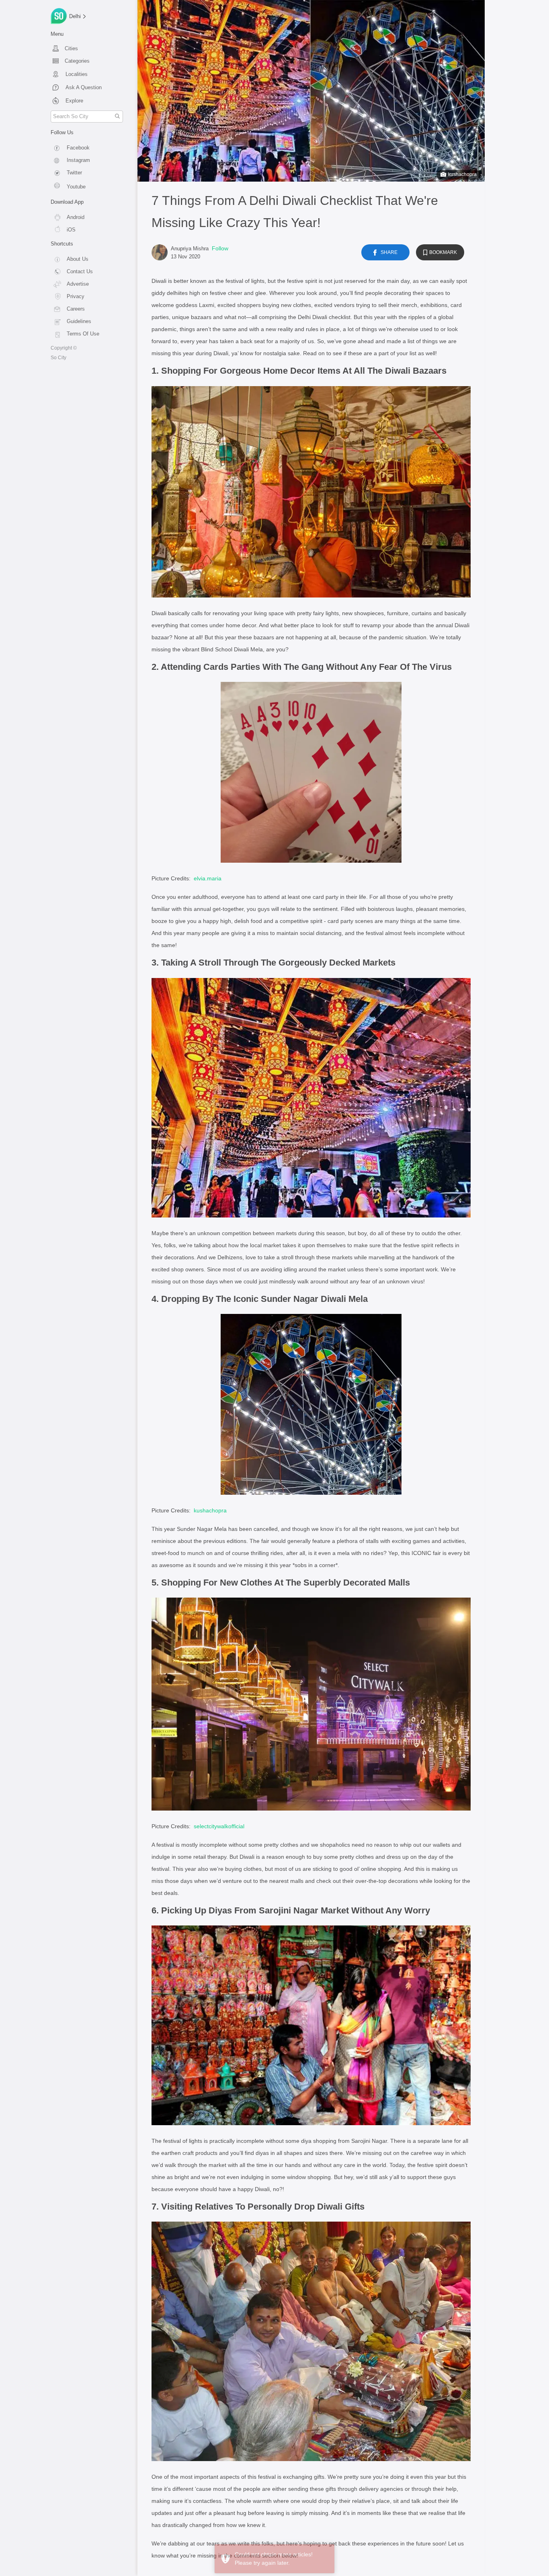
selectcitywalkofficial (219, 1826)
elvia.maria (208, 878)
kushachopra (462, 174)
